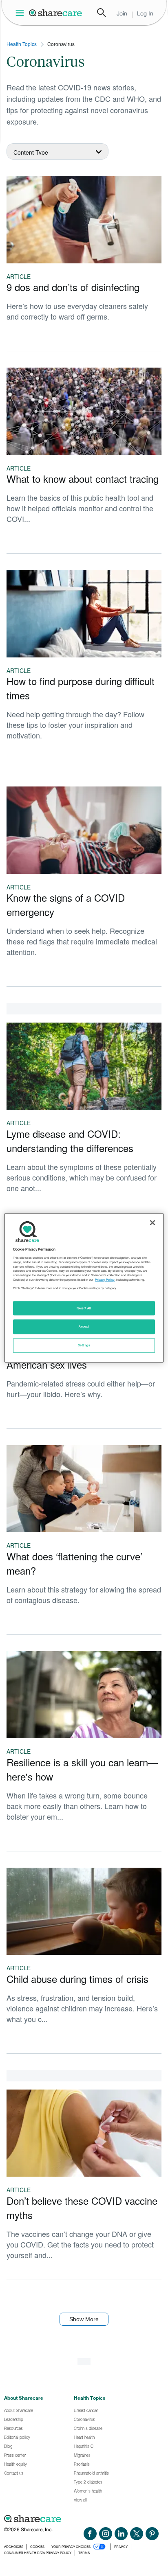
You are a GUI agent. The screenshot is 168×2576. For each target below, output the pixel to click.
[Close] (153, 1222)
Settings (84, 1346)
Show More (84, 2319)
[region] (84, 1288)
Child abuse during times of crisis (77, 1979)
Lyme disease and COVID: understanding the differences (70, 1141)
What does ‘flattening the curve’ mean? (74, 1563)
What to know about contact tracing (83, 479)
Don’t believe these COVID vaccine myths (82, 2208)
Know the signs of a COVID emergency (66, 905)
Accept (84, 1327)
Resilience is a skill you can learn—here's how (82, 1769)
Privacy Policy (105, 1280)
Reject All (84, 1308)
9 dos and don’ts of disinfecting (73, 287)
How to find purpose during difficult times (81, 688)
